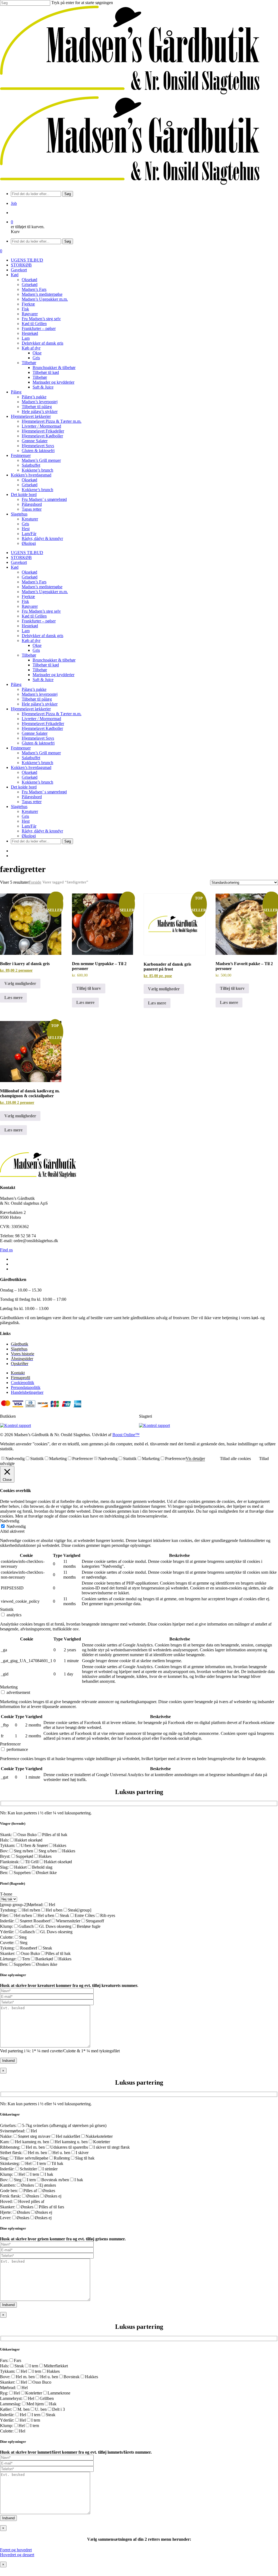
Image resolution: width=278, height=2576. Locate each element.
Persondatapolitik (26, 1387)
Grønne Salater (35, 733)
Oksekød (29, 572)
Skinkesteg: (10, 2163)
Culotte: (7, 1937)
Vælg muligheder (20, 983)
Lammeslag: (10, 2404)
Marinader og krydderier (53, 675)
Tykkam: (8, 1845)
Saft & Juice (43, 680)
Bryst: (5, 1856)
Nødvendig (15, 1459)
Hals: (4, 1840)
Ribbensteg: (10, 2147)
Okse (37, 645)
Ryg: (4, 2393)
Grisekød (30, 577)
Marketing (58, 1459)
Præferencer (83, 1459)
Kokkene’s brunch (37, 763)
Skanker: (8, 1953)
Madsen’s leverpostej (40, 694)
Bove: (5, 2377)
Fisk (25, 601)
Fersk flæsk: (10, 2196)
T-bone (6, 1894)
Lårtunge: (8, 1959)
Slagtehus (19, 807)
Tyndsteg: (8, 1910)
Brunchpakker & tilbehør (54, 660)
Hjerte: (6, 2212)
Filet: (4, 1915)
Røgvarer (30, 606)
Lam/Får (29, 826)
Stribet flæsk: (11, 2153)
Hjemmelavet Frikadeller (43, 723)
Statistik (37, 1459)
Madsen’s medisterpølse (42, 587)
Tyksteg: (7, 1948)
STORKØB (21, 557)
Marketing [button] (9, 1687)
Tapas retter (32, 802)
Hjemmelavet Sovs (38, 738)
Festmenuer (21, 748)
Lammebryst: (11, 2398)
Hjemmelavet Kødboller (42, 728)
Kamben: (8, 2185)
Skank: (6, 1835)
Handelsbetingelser (27, 1392)
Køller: (6, 2409)
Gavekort (19, 562)
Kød (15, 567)
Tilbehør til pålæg (37, 699)
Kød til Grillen (34, 616)
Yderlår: (7, 1932)
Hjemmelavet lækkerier (31, 709)
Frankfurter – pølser (39, 621)
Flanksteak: (10, 1862)
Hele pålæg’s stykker (40, 704)
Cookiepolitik (23, 1383)
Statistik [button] (7, 1609)
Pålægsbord (32, 797)
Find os (6, 1250)
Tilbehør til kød (46, 665)
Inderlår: (7, 1921)
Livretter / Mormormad (41, 719)
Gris (36, 650)
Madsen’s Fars (34, 582)
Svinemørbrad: (13, 2131)
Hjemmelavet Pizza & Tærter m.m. (52, 714)
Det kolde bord (24, 787)
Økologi (29, 836)
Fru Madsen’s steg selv (41, 611)
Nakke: (6, 2136)
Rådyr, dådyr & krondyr (42, 831)
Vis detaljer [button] (195, 1459)
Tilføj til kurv (89, 988)
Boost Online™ (126, 1435)
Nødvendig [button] (10, 1521)
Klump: (7, 1926)
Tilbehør (29, 655)
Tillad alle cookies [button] (235, 1459)
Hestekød (30, 626)
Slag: (4, 1867)
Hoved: (6, 2201)
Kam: (5, 2142)
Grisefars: (8, 2125)
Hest (26, 821)
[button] (16, 2550)
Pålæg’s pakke (34, 689)
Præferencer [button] (10, 1744)
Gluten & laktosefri (38, 743)
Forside (35, 882)
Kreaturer (30, 811)
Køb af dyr (31, 640)
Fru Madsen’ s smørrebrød (44, 792)
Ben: (4, 1873)
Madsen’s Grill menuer (41, 753)
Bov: (4, 1851)
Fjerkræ (28, 597)
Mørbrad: (35, 1905)
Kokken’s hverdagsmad (31, 767)
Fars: (4, 2360)
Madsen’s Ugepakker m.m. (45, 592)
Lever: (6, 2218)
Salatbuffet (31, 758)
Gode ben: (9, 2191)
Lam (26, 631)
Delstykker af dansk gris (42, 636)
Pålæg (16, 684)
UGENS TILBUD (27, 553)
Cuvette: (7, 1943)
